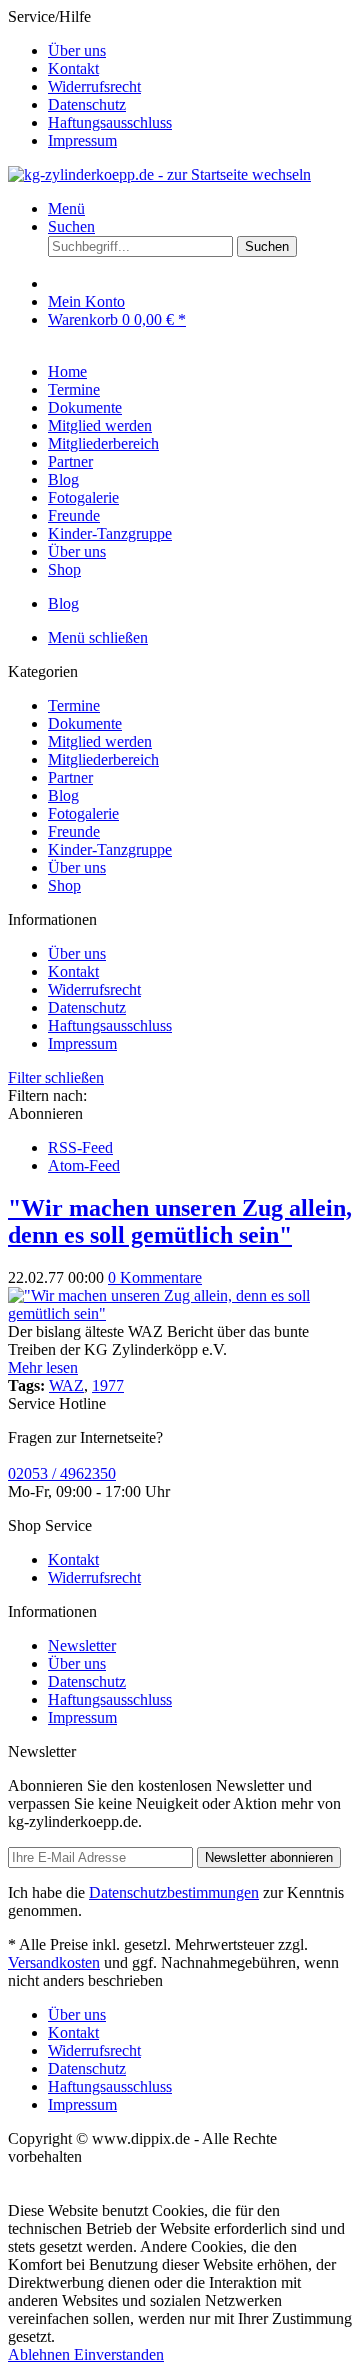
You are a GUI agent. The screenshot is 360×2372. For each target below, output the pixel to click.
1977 (108, 1385)
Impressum (82, 140)
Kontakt (73, 68)
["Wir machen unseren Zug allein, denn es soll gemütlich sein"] (180, 1313)
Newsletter (82, 1645)
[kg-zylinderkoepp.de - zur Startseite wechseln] (159, 174)
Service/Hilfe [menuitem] (90, 78)
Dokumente (85, 723)
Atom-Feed (84, 1165)
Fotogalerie (83, 813)
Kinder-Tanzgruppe (110, 849)
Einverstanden (119, 2354)
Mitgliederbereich (103, 759)
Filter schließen (56, 1077)
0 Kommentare (155, 1277)
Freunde (74, 831)
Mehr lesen (43, 1367)
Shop (64, 885)
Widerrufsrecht (94, 86)
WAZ (66, 1385)
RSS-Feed (80, 1147)
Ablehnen (41, 2354)
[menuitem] (200, 51)
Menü (66, 208)
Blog (63, 795)
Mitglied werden (100, 741)
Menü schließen (98, 637)
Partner (70, 777)
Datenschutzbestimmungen (174, 1892)
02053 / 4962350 (62, 1473)
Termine (74, 705)
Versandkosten (54, 1962)
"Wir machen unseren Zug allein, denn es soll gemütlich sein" (180, 1221)
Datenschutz (87, 104)
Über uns (77, 50)
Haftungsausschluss (110, 122)
